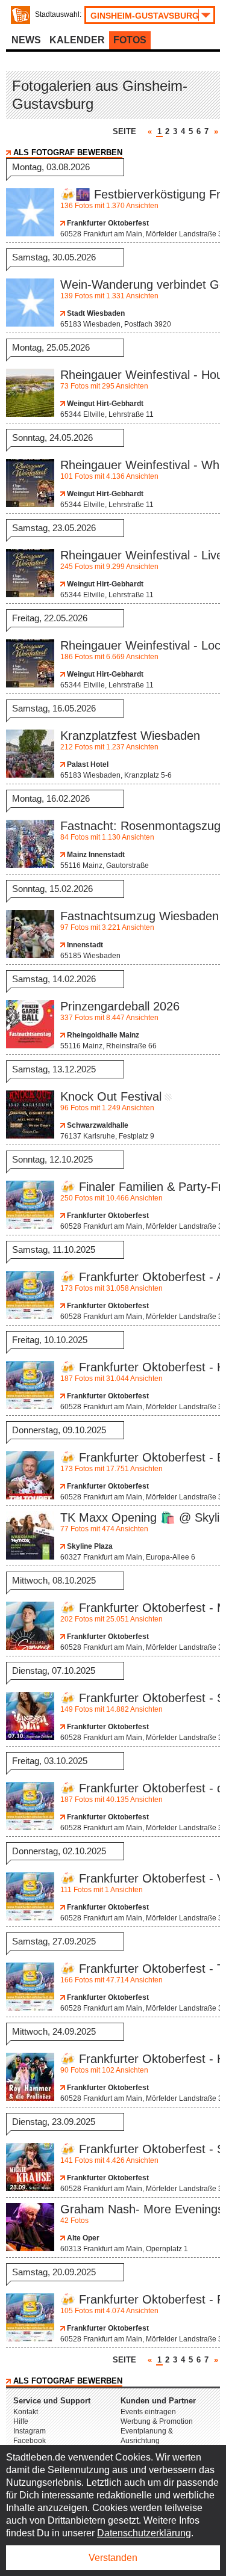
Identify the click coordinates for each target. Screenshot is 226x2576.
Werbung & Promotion (157, 2421)
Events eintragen (148, 2412)
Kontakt (26, 2412)
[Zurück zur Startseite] (20, 15)
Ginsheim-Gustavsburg (145, 16)
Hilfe (21, 2421)
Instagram (30, 2431)
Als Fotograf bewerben (68, 152)
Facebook (30, 2441)
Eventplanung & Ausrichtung (147, 2436)
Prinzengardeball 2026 (120, 1006)
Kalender (77, 40)
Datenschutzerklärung (144, 2533)
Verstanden (113, 2558)
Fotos (130, 40)
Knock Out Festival (111, 1096)
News (26, 40)
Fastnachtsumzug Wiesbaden (140, 916)
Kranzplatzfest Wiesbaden (130, 736)
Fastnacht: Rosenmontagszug (140, 826)
